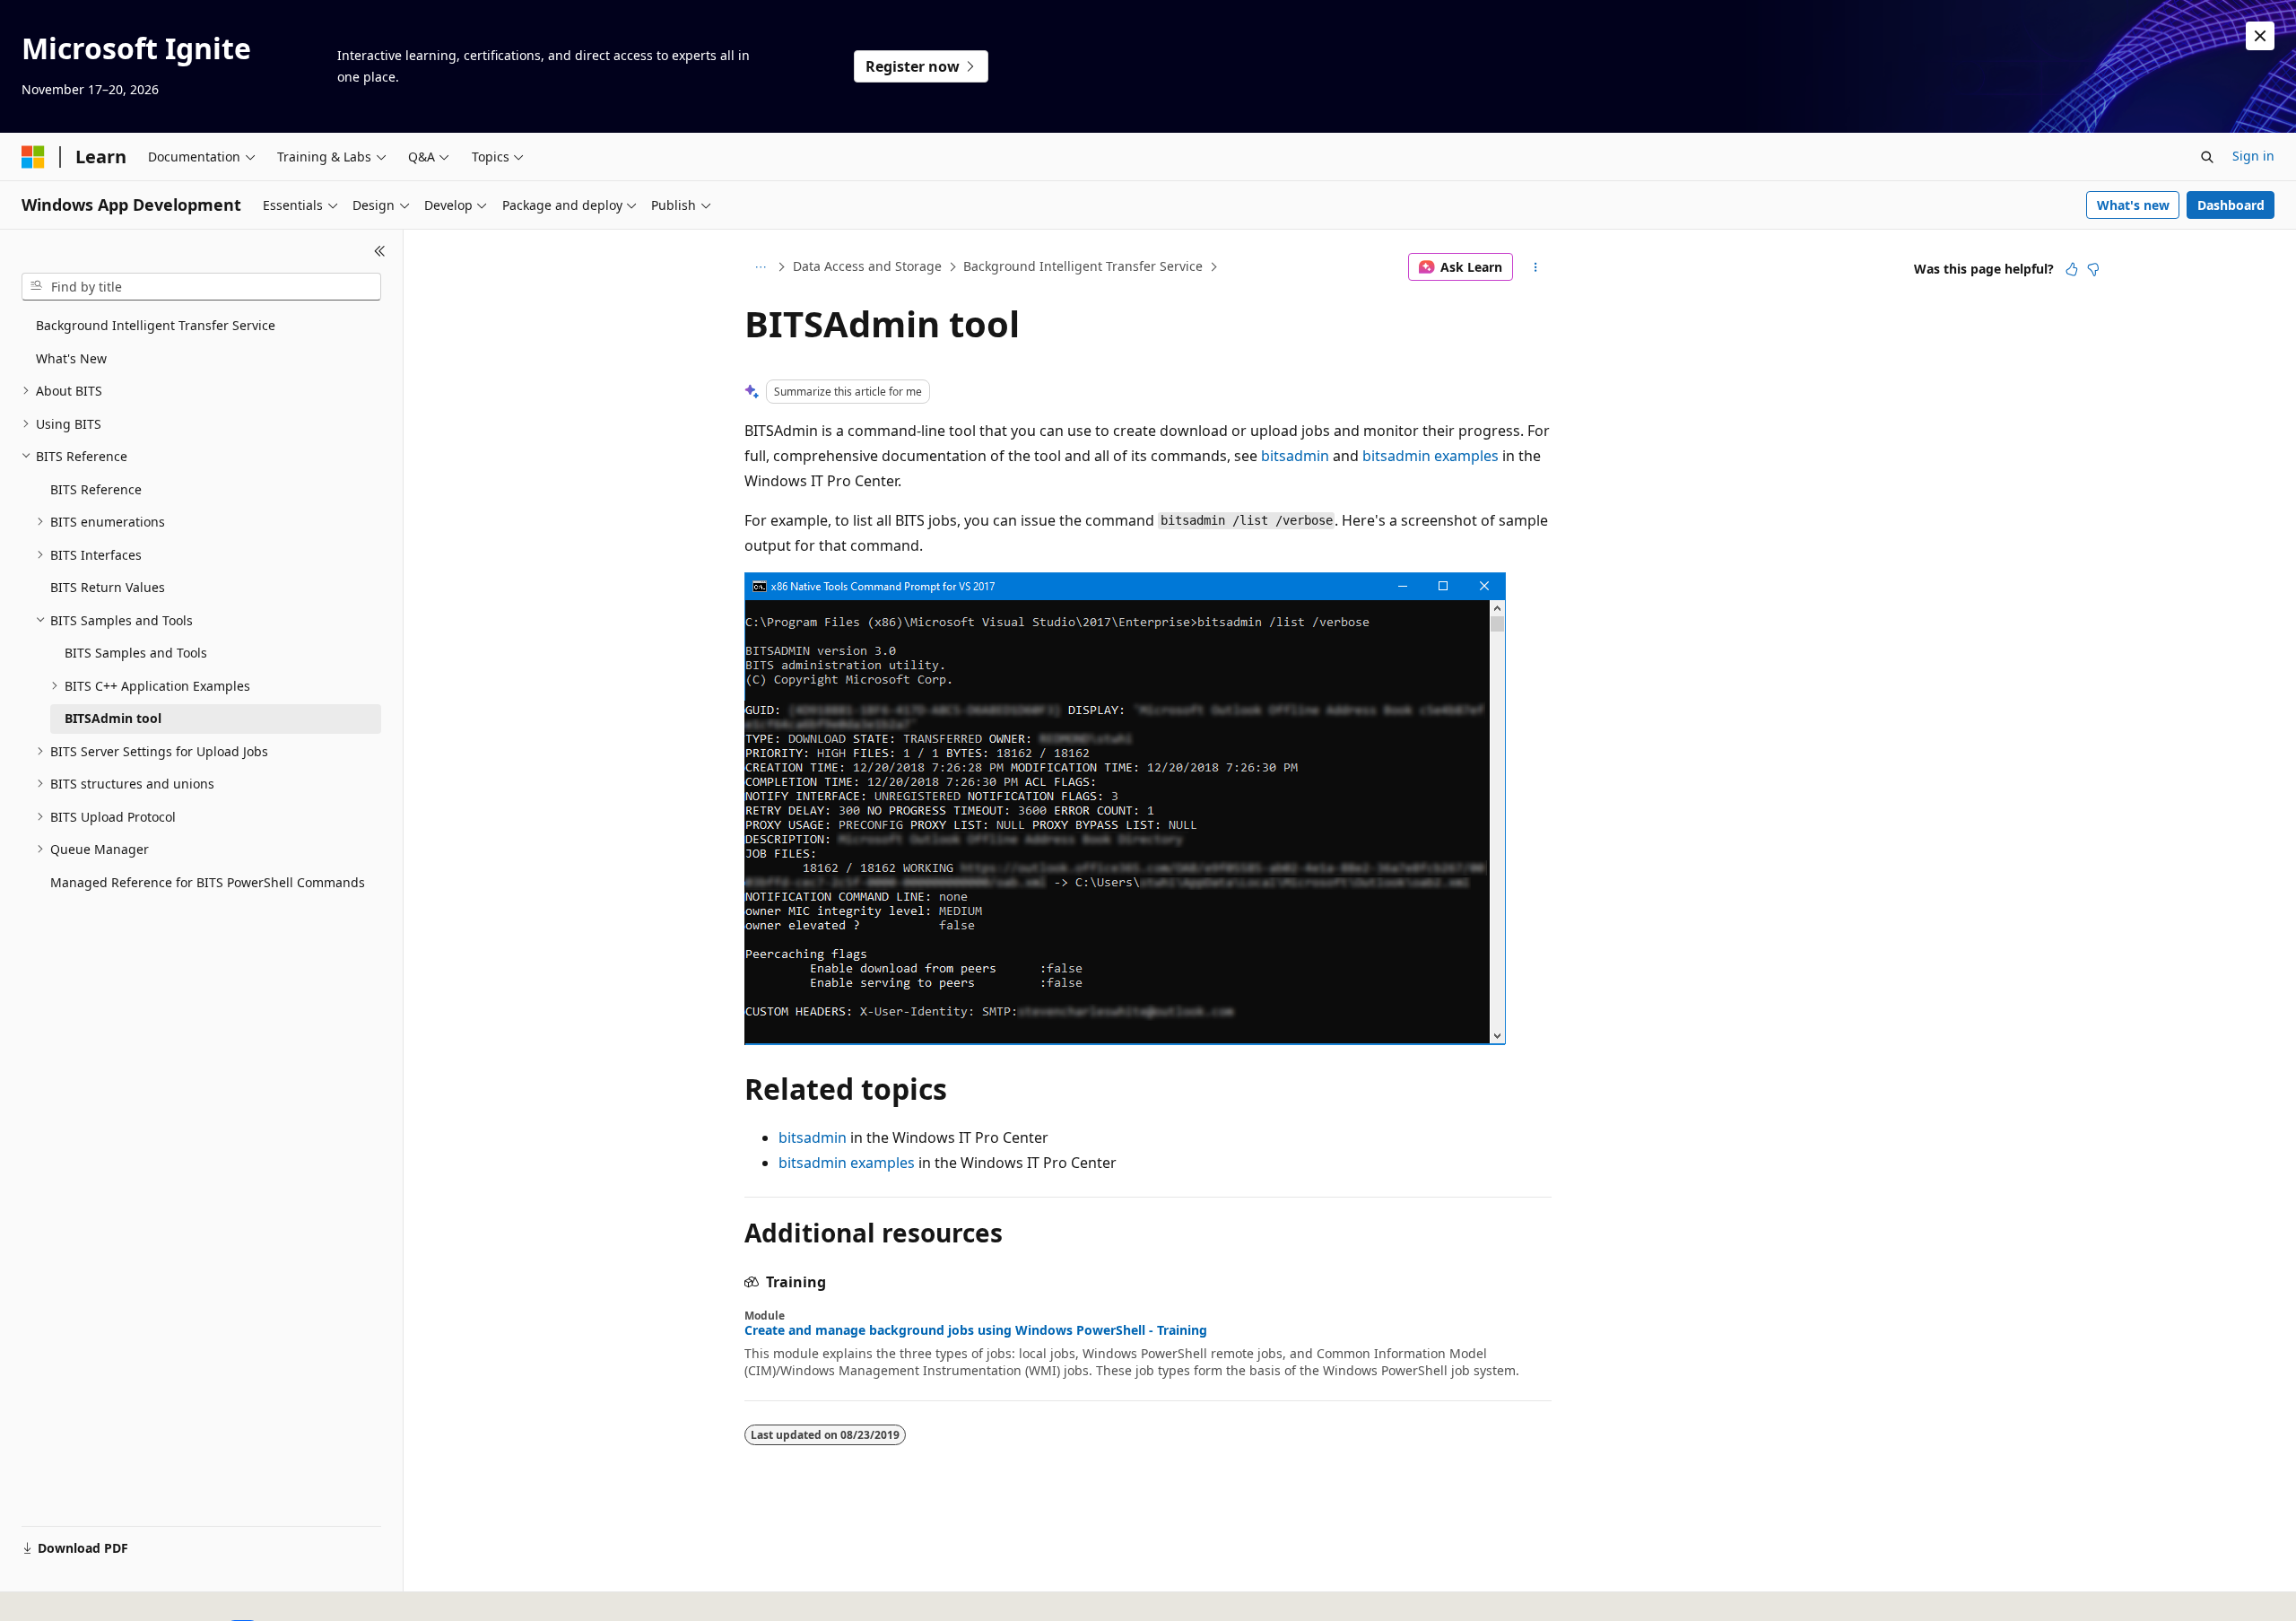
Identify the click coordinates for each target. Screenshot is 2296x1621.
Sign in (2253, 156)
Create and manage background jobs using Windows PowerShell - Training (976, 1330)
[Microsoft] (33, 157)
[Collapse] (380, 251)
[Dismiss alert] (2260, 36)
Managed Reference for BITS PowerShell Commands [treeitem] (208, 882)
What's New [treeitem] (71, 358)
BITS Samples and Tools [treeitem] (136, 653)
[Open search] (2207, 157)
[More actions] (1536, 267)
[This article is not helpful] (2093, 269)
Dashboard (2231, 205)
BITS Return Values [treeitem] (108, 587)
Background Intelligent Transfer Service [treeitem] (156, 325)
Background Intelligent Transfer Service (1083, 266)
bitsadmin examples (1431, 456)
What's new (2133, 205)
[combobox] (201, 287)
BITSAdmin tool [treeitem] (113, 718)
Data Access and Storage (867, 266)
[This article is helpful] (2072, 269)
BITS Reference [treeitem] (96, 489)
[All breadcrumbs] (760, 267)
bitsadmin (1295, 456)
